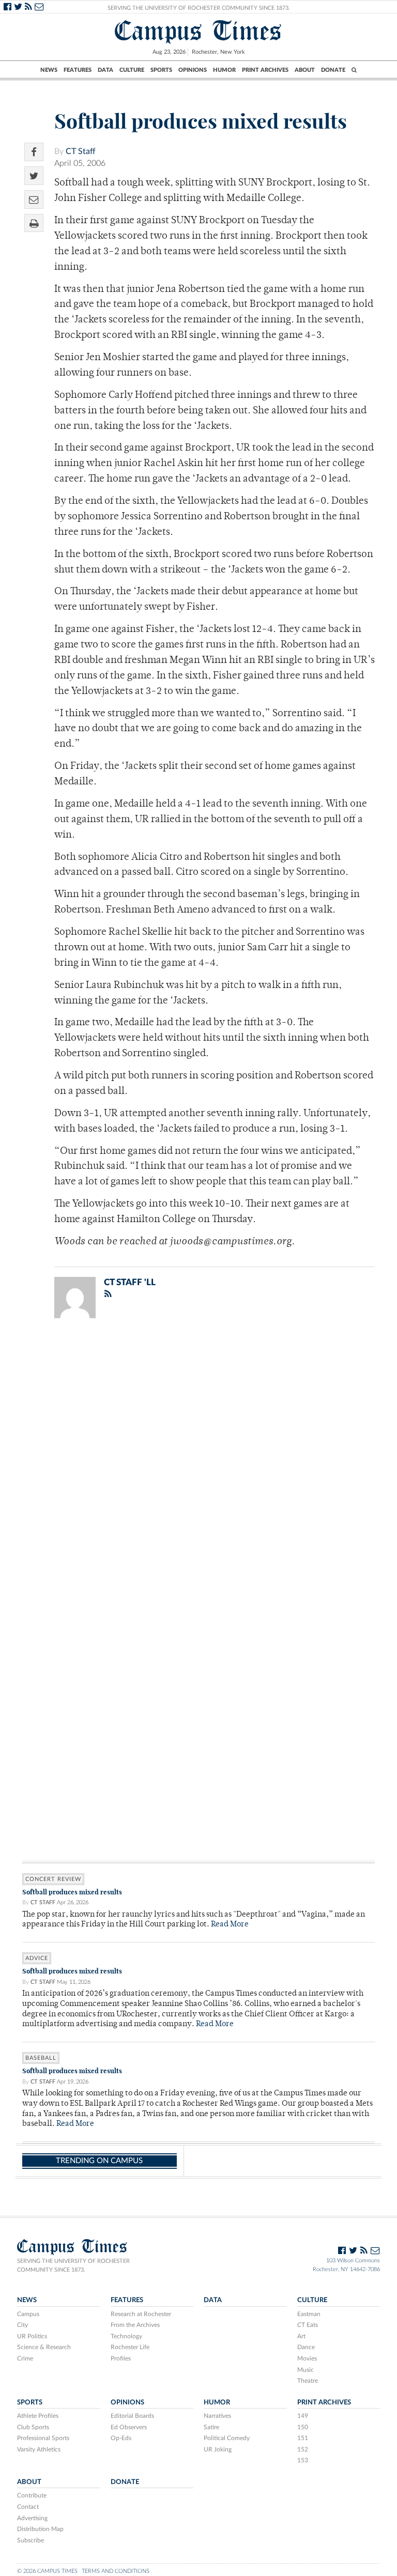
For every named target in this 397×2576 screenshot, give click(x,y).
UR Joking (218, 2449)
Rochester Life (130, 2347)
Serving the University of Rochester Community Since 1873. (199, 8)
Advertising (32, 2518)
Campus (28, 2314)
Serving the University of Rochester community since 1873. (73, 2265)
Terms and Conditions (116, 2571)
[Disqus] (198, 1461)
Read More (230, 1925)
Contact (28, 2507)
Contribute (32, 2495)
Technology (126, 2336)
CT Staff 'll (130, 1282)
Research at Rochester (141, 2314)
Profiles (121, 2358)
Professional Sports (43, 2438)
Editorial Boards (132, 2416)
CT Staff (81, 151)
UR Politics (32, 2336)
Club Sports (33, 2427)
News (49, 70)
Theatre (308, 2381)
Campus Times (198, 31)
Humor (224, 70)
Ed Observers (129, 2427)
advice (37, 1958)
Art (301, 2336)
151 (303, 2438)
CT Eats (308, 2325)
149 (303, 2416)
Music (306, 2370)
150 (303, 2427)
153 (303, 2460)
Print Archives (265, 70)
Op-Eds (121, 2438)
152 (303, 2449)
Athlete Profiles (38, 2416)
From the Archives (135, 2325)
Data (105, 70)
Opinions (193, 70)
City (22, 2325)
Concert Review (53, 1879)
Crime (25, 2358)
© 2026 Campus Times (47, 2571)
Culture (132, 70)
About (305, 70)
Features (78, 70)
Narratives (217, 2416)
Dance (306, 2347)
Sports (161, 70)
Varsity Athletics (39, 2449)
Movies (307, 2358)
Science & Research (44, 2347)
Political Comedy (227, 2438)
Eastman (309, 2314)
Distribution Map (40, 2529)
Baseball (41, 2058)
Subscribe (30, 2540)
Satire (211, 2427)
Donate (333, 70)
